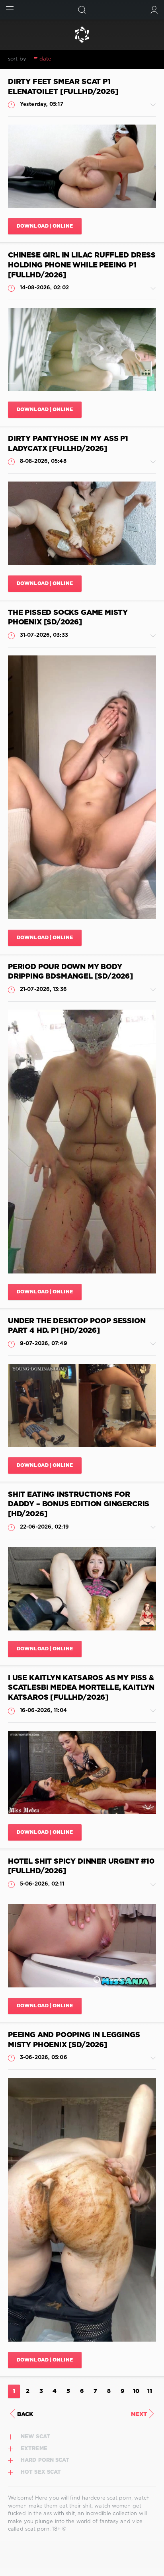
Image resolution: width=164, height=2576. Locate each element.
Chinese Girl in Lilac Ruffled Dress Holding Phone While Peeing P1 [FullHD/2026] (82, 265)
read (86, 59)
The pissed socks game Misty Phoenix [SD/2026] (68, 618)
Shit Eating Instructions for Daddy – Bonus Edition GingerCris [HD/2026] (79, 1504)
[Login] (154, 10)
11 (150, 2391)
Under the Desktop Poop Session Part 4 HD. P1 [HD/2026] (77, 1326)
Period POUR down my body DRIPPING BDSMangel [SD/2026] (70, 972)
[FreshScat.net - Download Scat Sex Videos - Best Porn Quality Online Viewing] (82, 35)
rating (65, 59)
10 (136, 2391)
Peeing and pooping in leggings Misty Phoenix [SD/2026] (74, 2040)
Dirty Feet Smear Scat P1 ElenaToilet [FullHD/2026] (63, 87)
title (103, 59)
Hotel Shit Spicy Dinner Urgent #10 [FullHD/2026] (81, 1867)
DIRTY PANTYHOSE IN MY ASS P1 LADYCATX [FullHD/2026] (68, 444)
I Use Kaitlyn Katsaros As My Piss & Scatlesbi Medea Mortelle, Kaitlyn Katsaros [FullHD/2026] (81, 1688)
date (45, 59)
